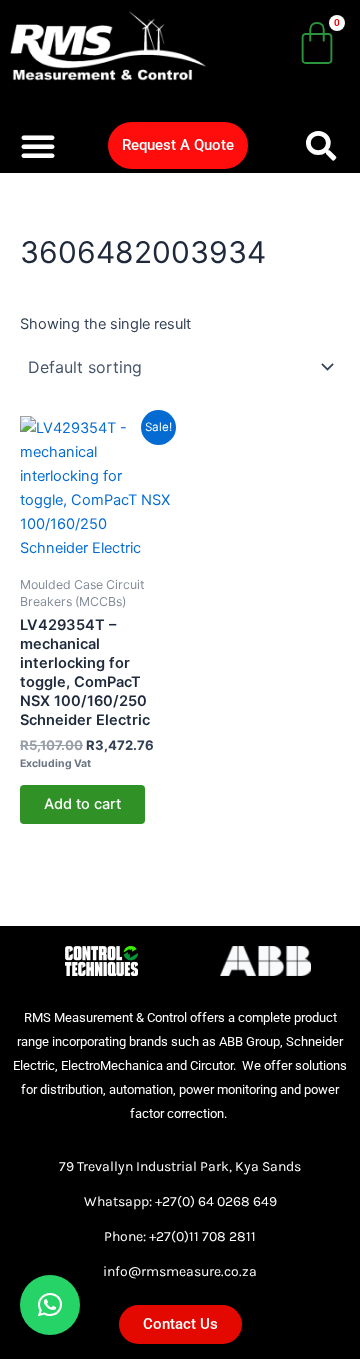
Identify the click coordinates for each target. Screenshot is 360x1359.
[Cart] (317, 43)
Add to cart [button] (82, 804)
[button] (38, 146)
